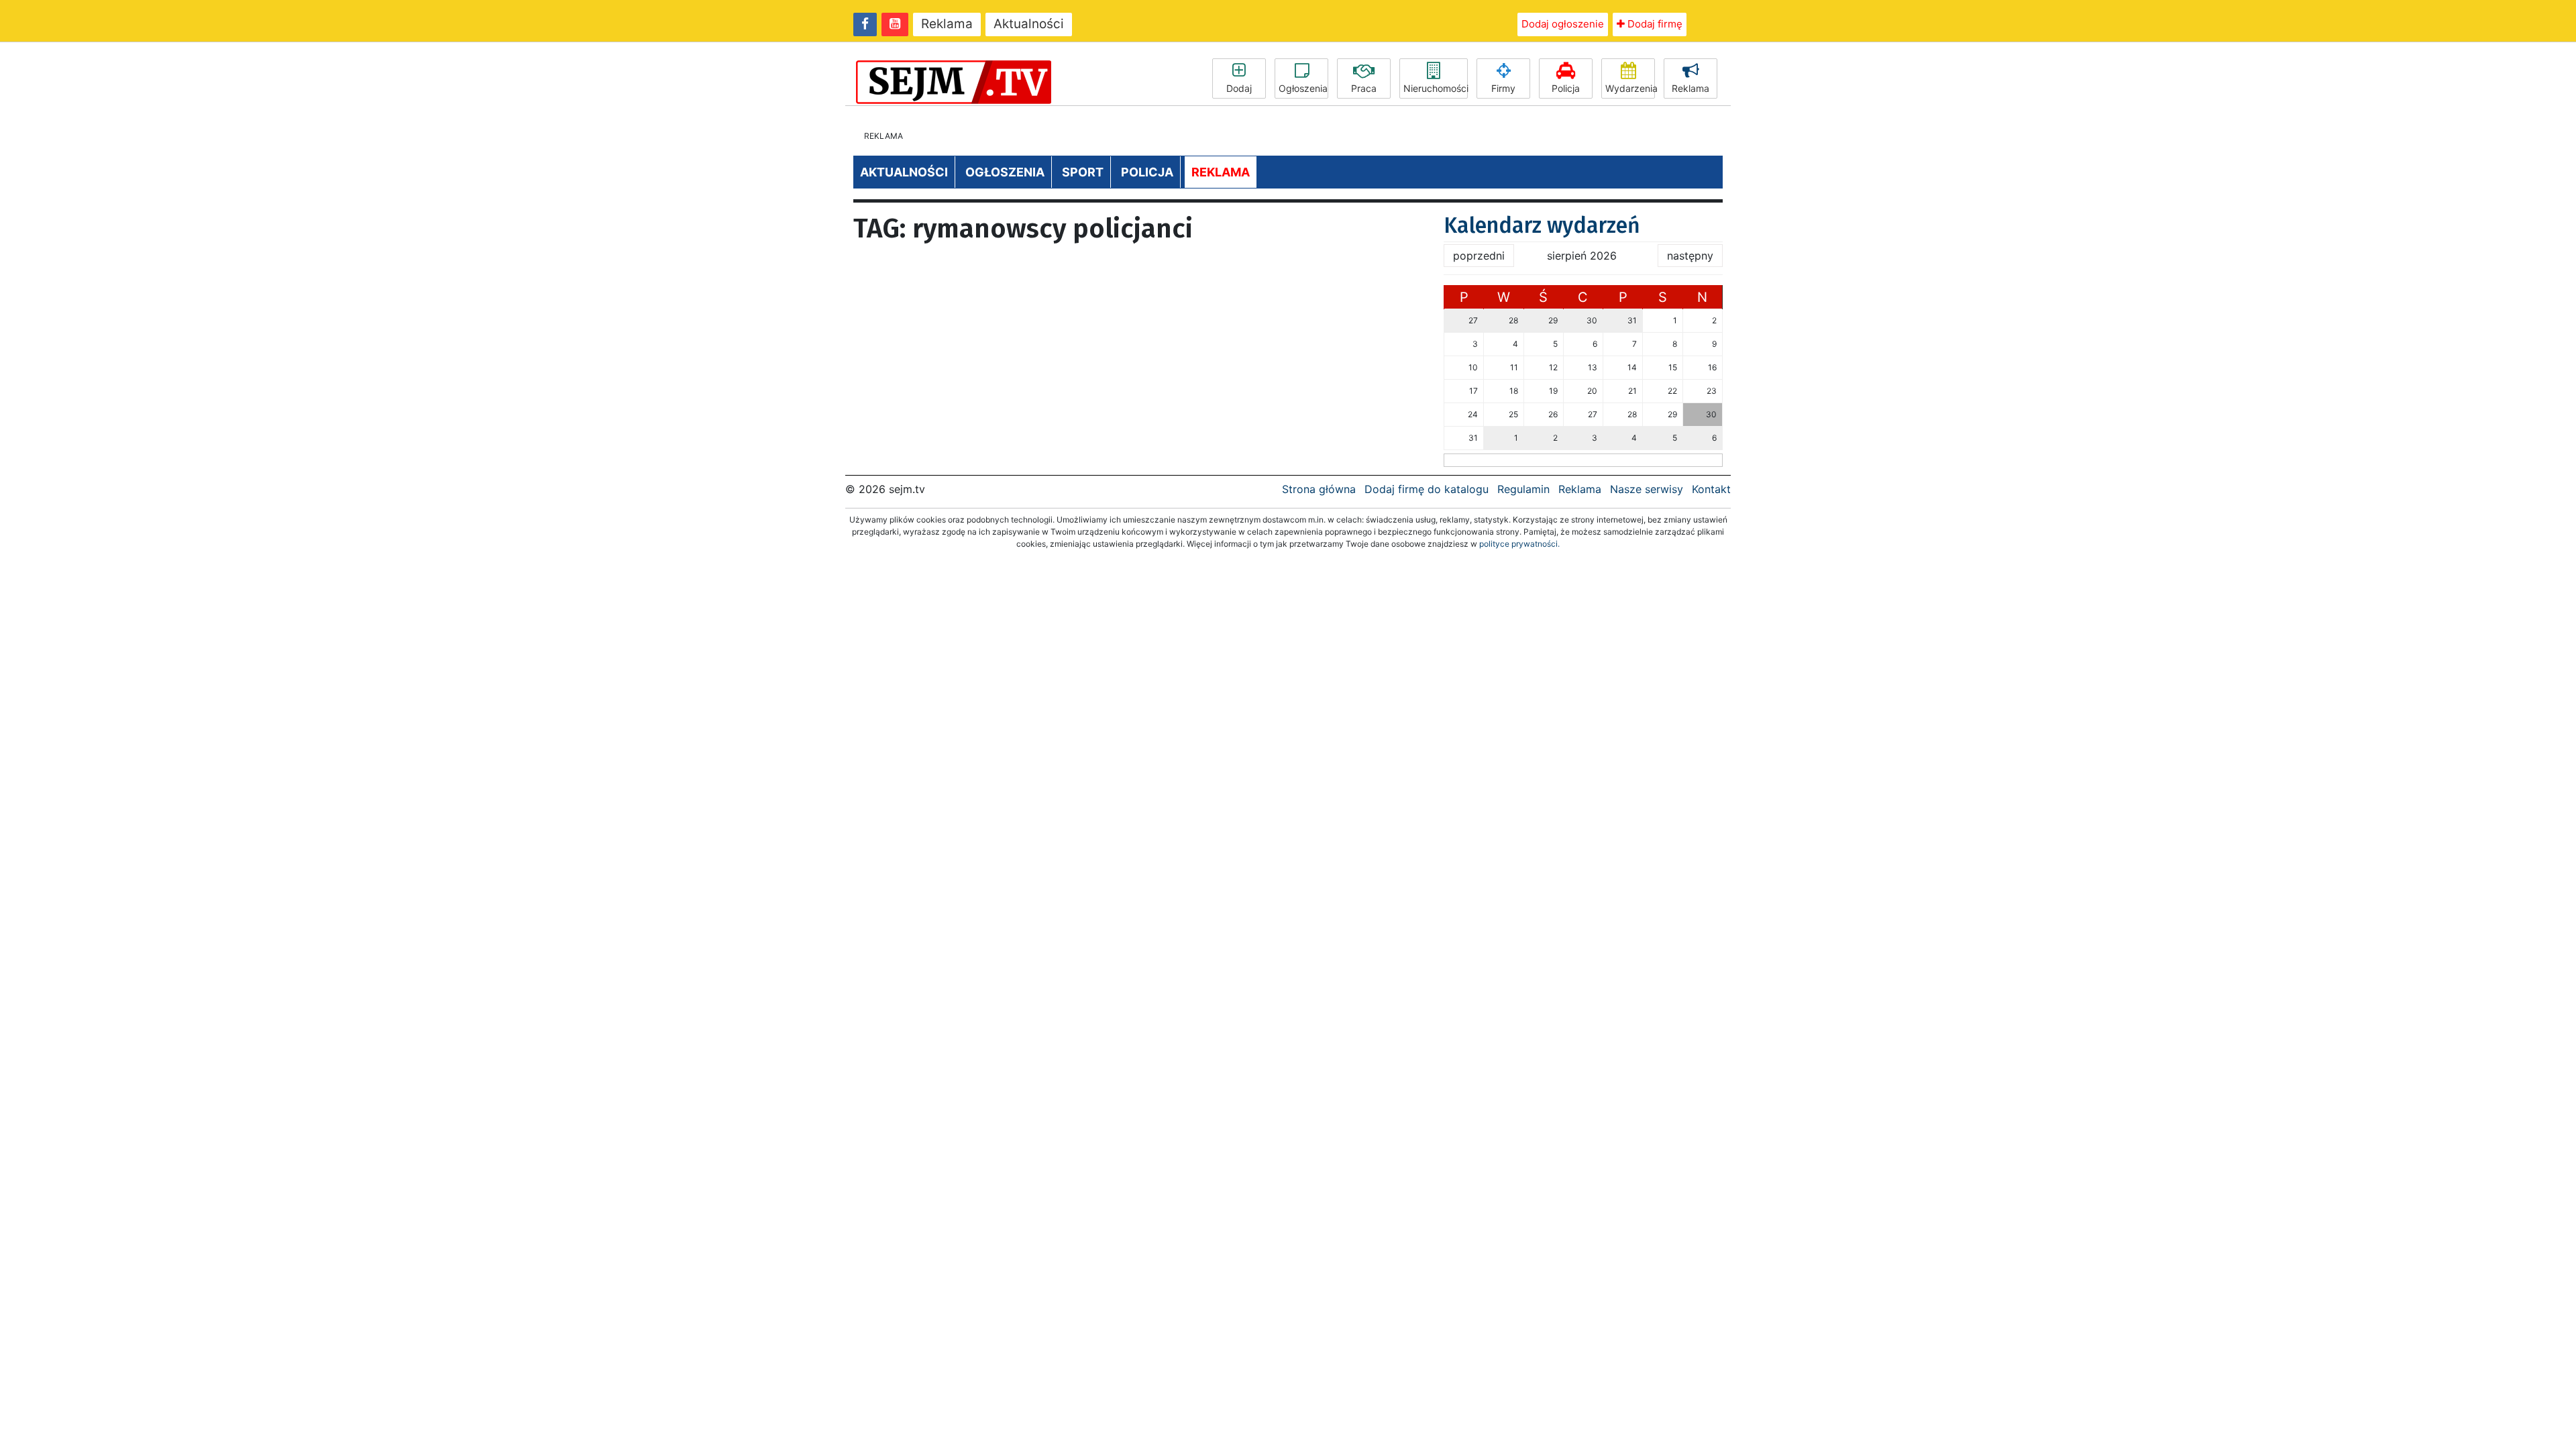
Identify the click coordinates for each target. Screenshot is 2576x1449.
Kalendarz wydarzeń (1542, 225)
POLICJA (1147, 172)
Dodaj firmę (1654, 24)
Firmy (1503, 88)
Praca (1364, 88)
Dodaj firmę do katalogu (1427, 489)
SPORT (1083, 172)
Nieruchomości (1436, 88)
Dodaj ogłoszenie (1563, 24)
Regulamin (1523, 489)
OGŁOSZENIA (1005, 172)
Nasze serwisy (1647, 489)
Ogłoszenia (1303, 88)
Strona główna (1319, 489)
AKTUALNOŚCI (904, 172)
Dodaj (1239, 88)
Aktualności (1029, 24)
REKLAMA (1221, 172)
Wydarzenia (1630, 88)
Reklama (947, 24)
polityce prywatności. (1519, 544)
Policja (1566, 88)
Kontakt (1711, 489)
